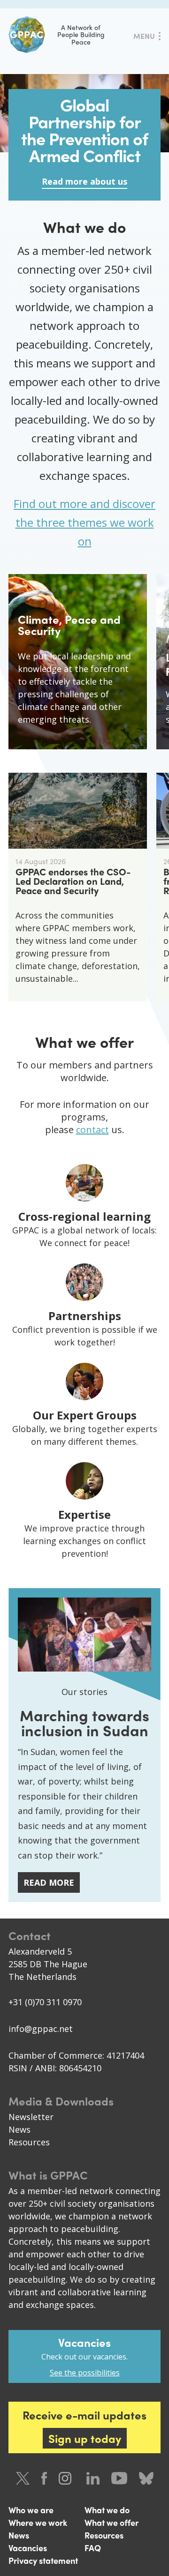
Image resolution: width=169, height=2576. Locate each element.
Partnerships (85, 1316)
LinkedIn (93, 2478)
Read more (49, 1882)
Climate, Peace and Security (69, 625)
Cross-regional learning (84, 1216)
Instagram (67, 2478)
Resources (29, 2142)
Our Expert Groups (85, 1415)
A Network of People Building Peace (81, 34)
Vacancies (28, 2548)
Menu (144, 36)
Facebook (44, 2478)
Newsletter (31, 2117)
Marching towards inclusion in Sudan (84, 1723)
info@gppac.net (41, 2029)
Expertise (84, 1514)
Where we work (38, 2522)
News (19, 2129)
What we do (107, 2510)
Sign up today (85, 2438)
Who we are (31, 2510)
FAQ (93, 2548)
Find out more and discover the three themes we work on (84, 522)
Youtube (119, 2478)
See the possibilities (85, 2373)
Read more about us (84, 181)
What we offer (111, 2522)
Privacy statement (43, 2560)
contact (92, 1130)
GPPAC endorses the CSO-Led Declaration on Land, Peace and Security (73, 881)
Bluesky (146, 2478)
